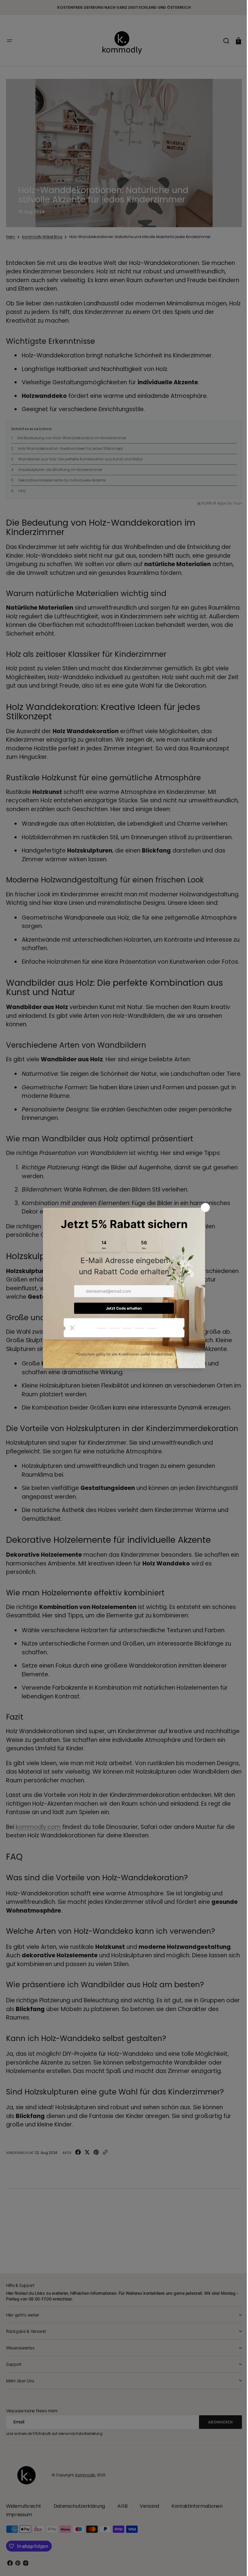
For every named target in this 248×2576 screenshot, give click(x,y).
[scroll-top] (231, 2563)
